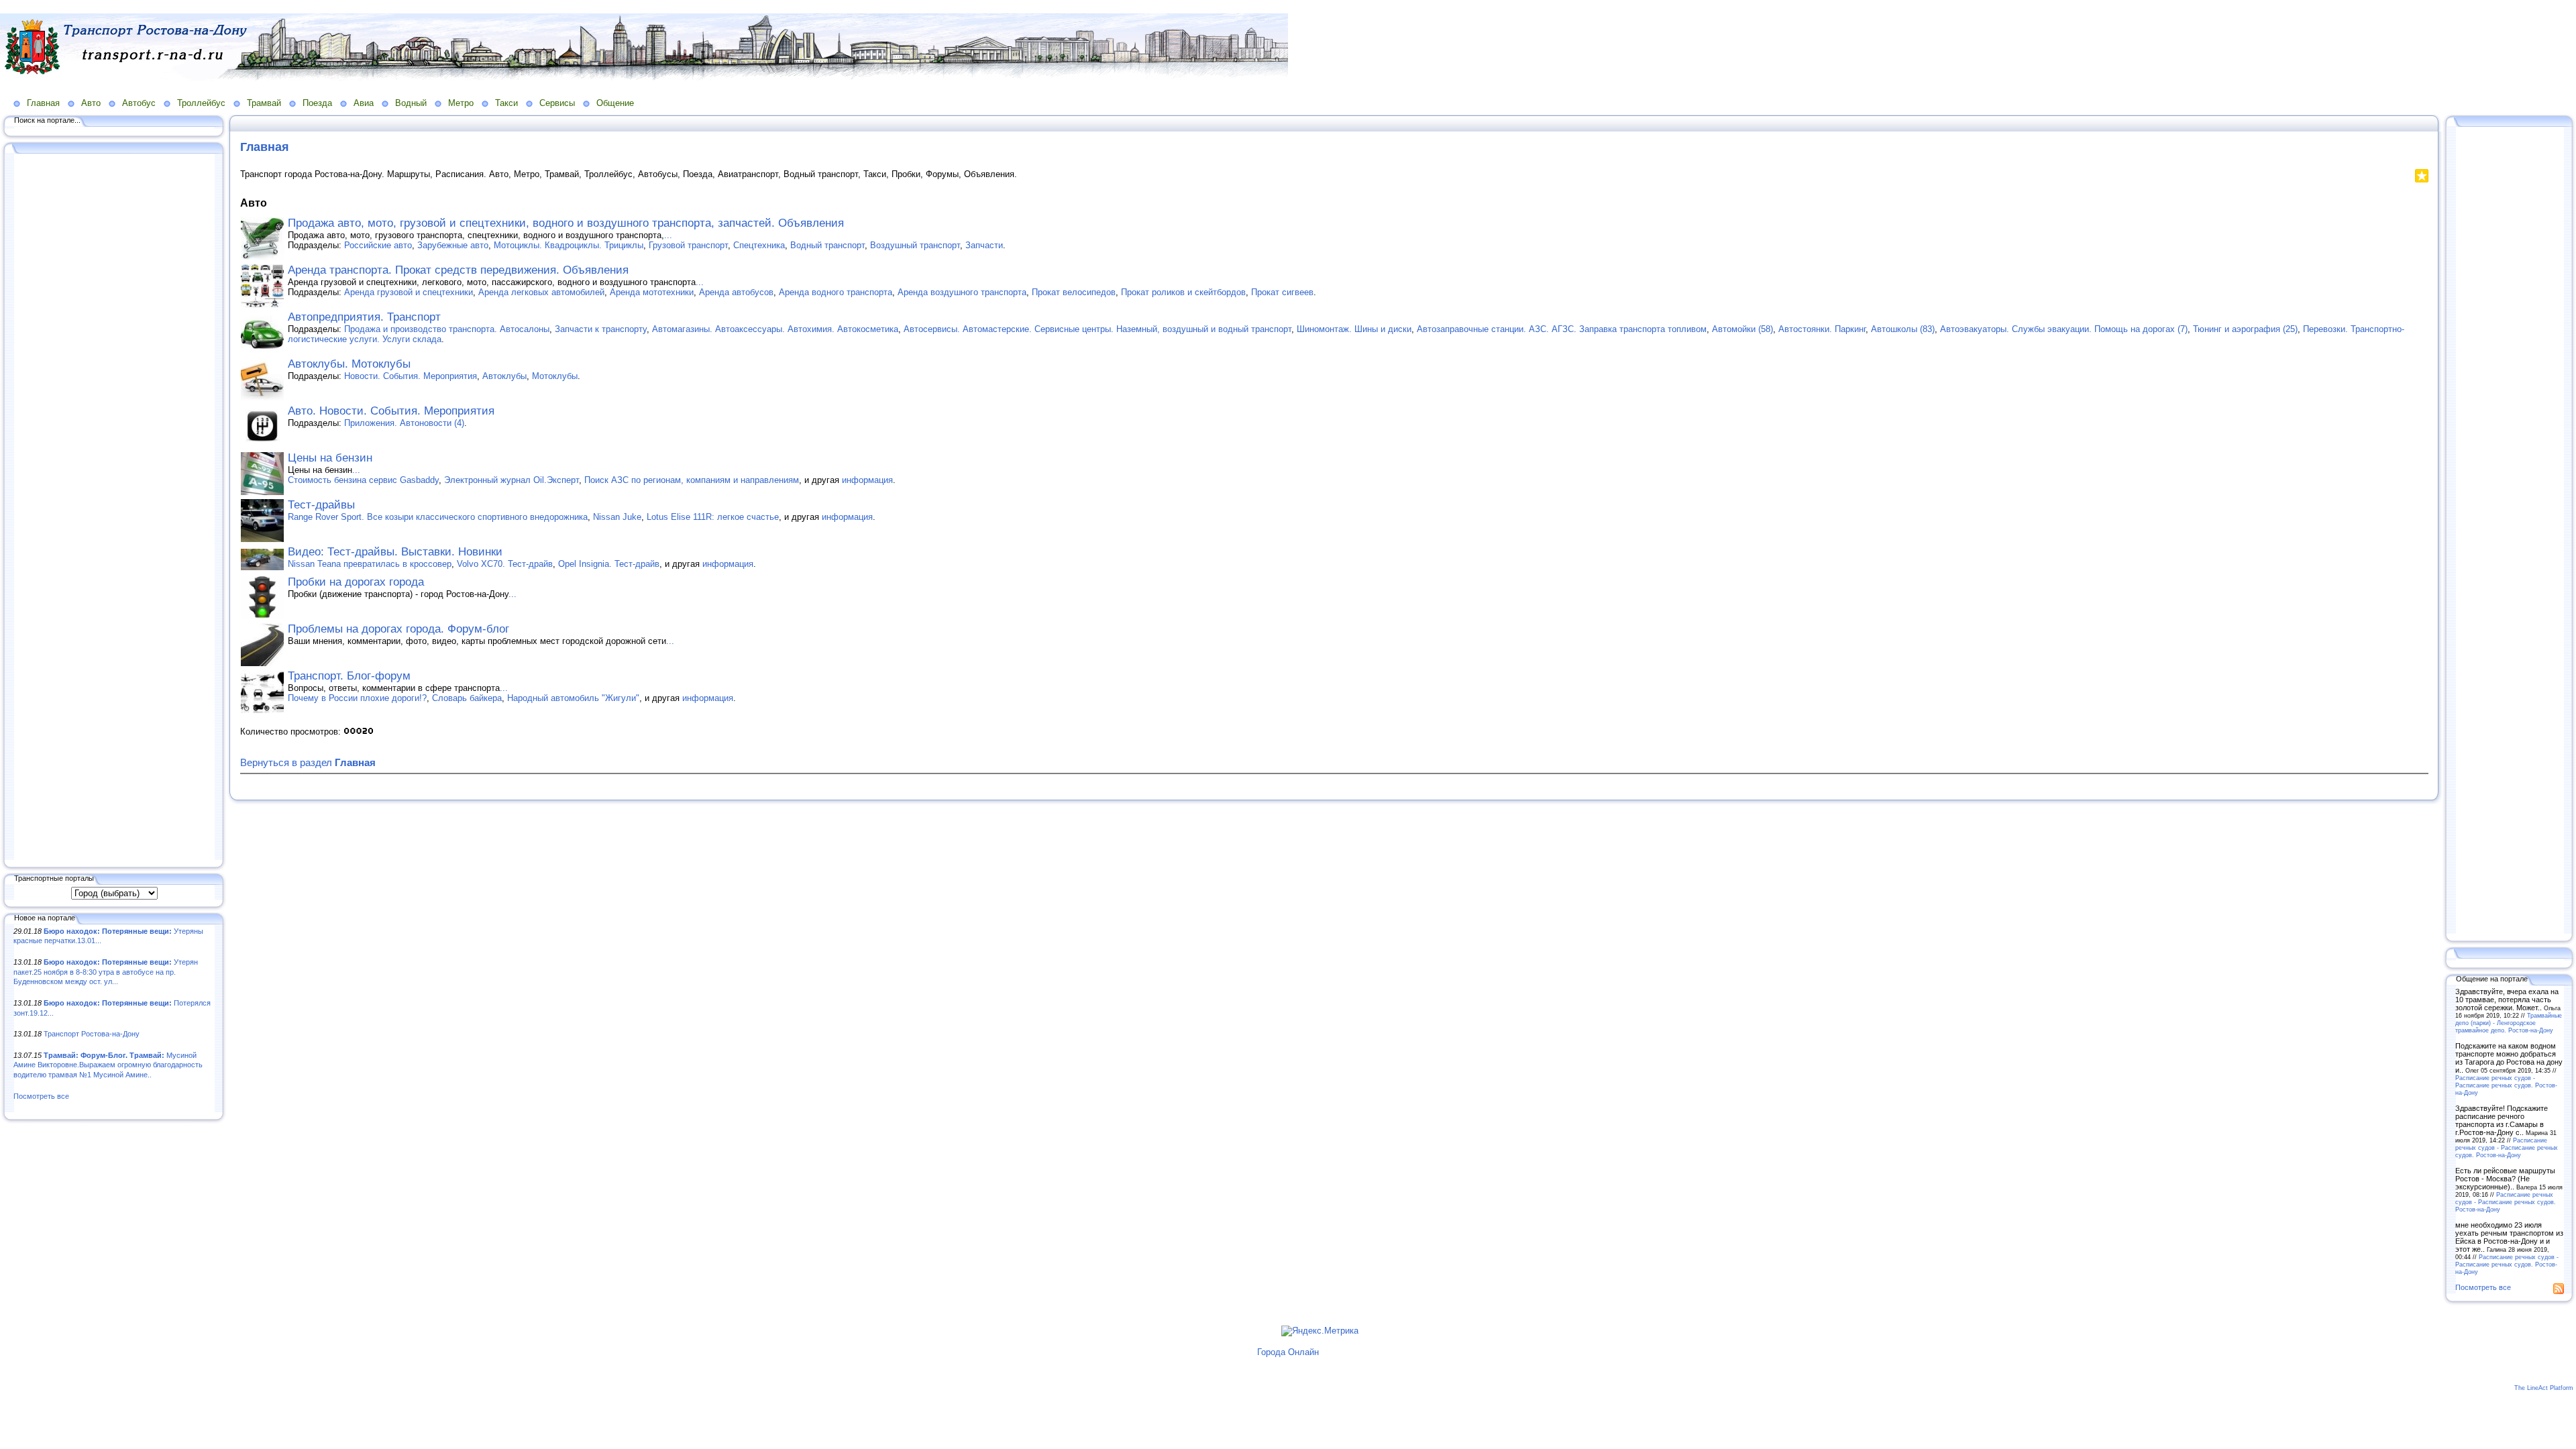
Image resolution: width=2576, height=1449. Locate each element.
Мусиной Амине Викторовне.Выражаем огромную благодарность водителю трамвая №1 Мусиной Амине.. (108, 1065)
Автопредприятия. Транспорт (364, 317)
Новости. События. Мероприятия (411, 376)
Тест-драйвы (321, 505)
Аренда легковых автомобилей (541, 292)
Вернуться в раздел (308, 762)
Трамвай (264, 103)
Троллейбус (201, 103)
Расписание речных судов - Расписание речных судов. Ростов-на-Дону (2506, 1085)
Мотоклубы (555, 376)
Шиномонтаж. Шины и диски (1354, 329)
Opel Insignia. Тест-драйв (609, 564)
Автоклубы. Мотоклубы (349, 364)
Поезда (317, 103)
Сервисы (557, 103)
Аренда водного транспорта (836, 292)
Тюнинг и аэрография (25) (2245, 329)
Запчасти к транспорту (601, 329)
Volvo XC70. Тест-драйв (505, 564)
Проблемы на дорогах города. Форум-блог (398, 629)
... (668, 235)
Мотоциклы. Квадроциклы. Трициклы (569, 245)
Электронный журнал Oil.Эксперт (512, 480)
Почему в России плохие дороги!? (357, 698)
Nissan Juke (617, 517)
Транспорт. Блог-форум (349, 676)
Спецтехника (759, 245)
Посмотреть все (41, 1096)
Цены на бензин (330, 458)
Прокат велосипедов (1074, 292)
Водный (411, 103)
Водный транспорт (827, 245)
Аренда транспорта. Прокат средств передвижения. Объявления (458, 270)
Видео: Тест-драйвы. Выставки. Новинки (395, 552)
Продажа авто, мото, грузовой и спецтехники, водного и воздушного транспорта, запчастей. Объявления (566, 223)
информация (867, 480)
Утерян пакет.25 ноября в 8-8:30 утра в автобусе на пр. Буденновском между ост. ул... (106, 972)
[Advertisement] (114, 508)
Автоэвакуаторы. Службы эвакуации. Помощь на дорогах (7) (2064, 329)
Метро (461, 103)
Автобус (139, 103)
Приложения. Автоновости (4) (404, 423)
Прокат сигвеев (1282, 292)
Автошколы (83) (1903, 329)
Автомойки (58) (1742, 329)
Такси (506, 103)
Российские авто (378, 245)
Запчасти (984, 245)
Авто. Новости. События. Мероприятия (391, 411)
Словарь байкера (467, 698)
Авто (91, 103)
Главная (43, 103)
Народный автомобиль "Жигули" (573, 698)
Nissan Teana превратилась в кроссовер (370, 564)
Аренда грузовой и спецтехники (409, 292)
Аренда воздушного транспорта (962, 292)
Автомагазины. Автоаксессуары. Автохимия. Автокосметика (775, 329)
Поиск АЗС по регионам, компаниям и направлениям (692, 480)
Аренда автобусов (736, 292)
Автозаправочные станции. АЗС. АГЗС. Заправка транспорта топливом (1562, 329)
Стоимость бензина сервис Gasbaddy (363, 480)
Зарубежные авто (453, 245)
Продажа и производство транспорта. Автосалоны (447, 329)
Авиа (364, 103)
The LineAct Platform (2544, 1388)
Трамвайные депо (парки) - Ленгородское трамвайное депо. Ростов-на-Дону (2509, 1023)
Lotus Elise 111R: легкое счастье (713, 517)
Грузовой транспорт (688, 245)
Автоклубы (504, 376)
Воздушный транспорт (915, 245)
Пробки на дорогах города (356, 582)
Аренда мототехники (652, 292)
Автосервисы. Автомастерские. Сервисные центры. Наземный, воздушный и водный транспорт (1097, 329)
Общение (615, 103)
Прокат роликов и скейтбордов (1183, 292)
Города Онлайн (1288, 1352)
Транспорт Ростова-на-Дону (92, 1034)
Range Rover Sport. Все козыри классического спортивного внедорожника (438, 517)
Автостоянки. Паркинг (1822, 329)
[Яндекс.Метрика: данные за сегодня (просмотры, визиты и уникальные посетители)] (1320, 1331)
